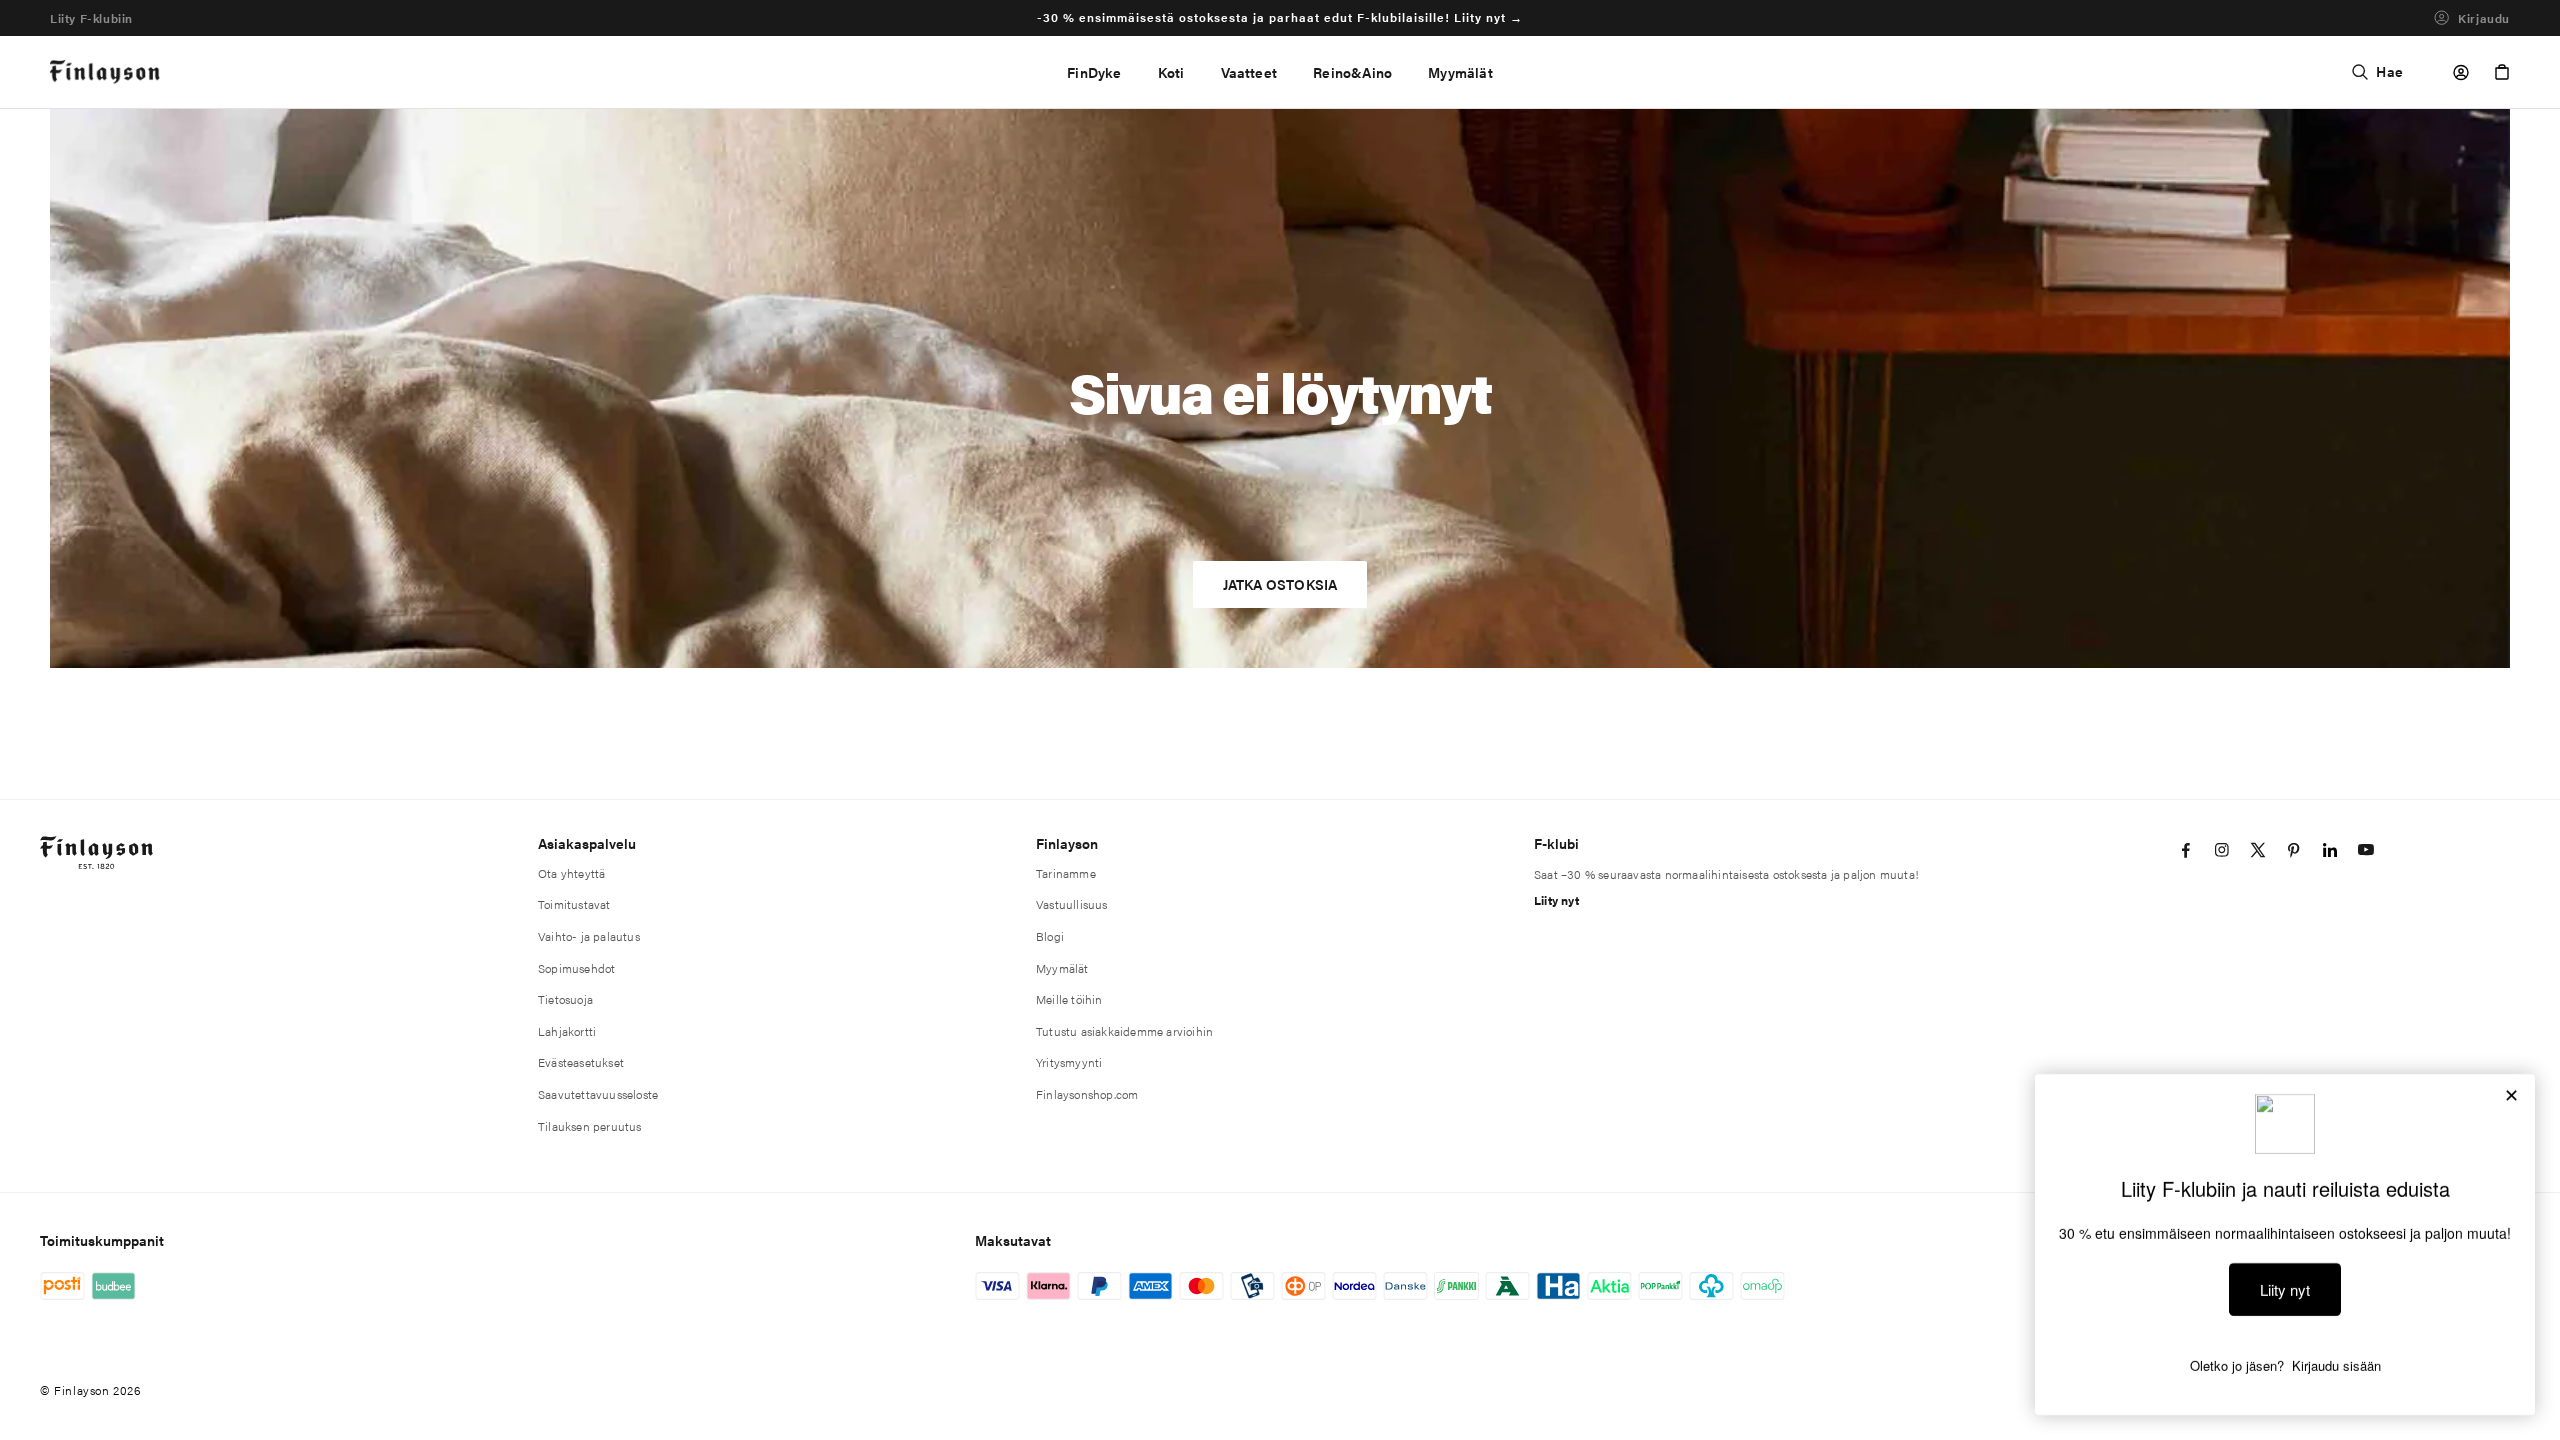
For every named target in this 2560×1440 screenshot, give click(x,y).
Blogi (1050, 936)
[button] (1171, 72)
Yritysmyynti (1069, 1062)
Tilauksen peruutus (590, 1126)
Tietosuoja (565, 999)
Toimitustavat (574, 904)
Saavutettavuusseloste (598, 1094)
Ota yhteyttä (571, 873)
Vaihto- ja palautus (589, 936)
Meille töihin (1069, 999)
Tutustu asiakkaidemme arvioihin (1124, 1031)
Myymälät (1062, 968)
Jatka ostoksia (1280, 584)
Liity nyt (1556, 900)
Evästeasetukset (581, 1062)
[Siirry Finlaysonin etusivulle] (105, 72)
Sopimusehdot (576, 968)
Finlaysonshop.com (1087, 1094)
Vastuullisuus (1072, 904)
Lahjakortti (567, 1031)
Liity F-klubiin (91, 17)
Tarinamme (1066, 873)
